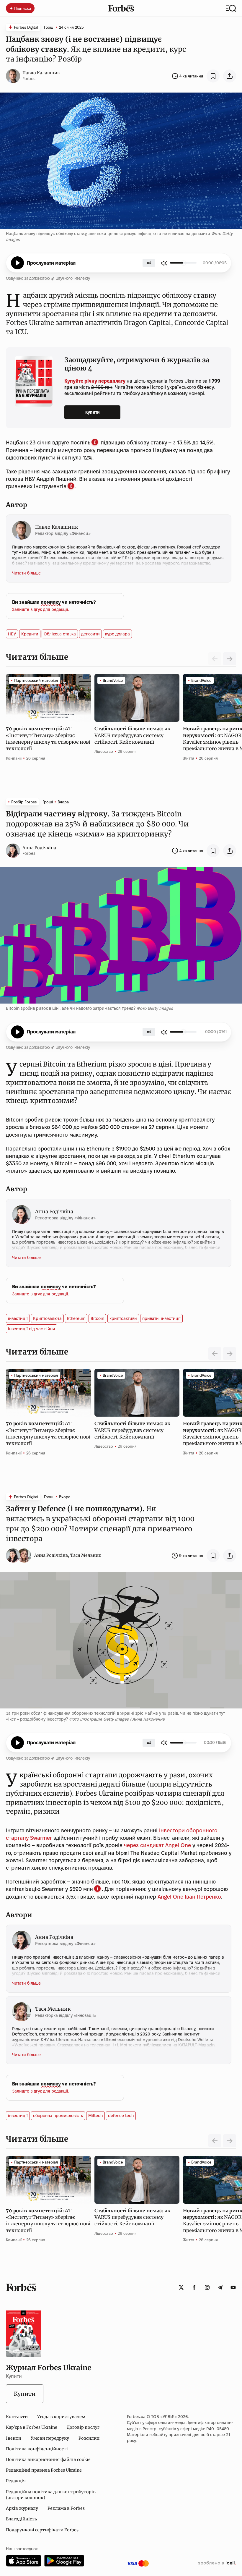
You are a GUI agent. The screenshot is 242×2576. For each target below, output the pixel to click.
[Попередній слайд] (215, 1354)
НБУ (12, 634)
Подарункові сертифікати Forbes (42, 2530)
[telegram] (220, 2287)
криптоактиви (123, 1318)
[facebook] (194, 2287)
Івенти (14, 2438)
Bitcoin (97, 1318)
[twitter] (181, 2287)
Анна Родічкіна (39, 848)
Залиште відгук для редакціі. (41, 609)
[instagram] (207, 2287)
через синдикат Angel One (157, 1845)
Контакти (17, 2417)
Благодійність (21, 2519)
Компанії (14, 758)
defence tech (121, 2116)
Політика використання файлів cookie (48, 2460)
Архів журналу (22, 2508)
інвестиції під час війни (32, 1329)
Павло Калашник (41, 73)
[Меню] (231, 8)
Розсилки (89, 2438)
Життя (189, 758)
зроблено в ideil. (217, 2563)
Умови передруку (50, 2438)
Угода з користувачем (61, 2417)
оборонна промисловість (58, 2116)
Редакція (16, 2481)
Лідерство (104, 751)
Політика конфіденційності (37, 2449)
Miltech (95, 2116)
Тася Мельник (86, 1555)
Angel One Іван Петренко (189, 1897)
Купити (93, 412)
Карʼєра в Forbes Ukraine (32, 2427)
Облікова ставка (60, 634)
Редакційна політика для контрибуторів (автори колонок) (51, 2495)
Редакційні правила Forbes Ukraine (44, 2470)
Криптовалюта (47, 1318)
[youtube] (233, 2287)
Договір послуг (83, 2427)
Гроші (49, 27)
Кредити (30, 634)
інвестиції (18, 1318)
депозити (90, 634)
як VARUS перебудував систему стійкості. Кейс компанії (132, 735)
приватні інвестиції (161, 1318)
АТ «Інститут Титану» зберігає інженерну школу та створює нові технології (48, 738)
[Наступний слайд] (230, 659)
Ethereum (76, 1318)
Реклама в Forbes (66, 2508)
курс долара (117, 634)
